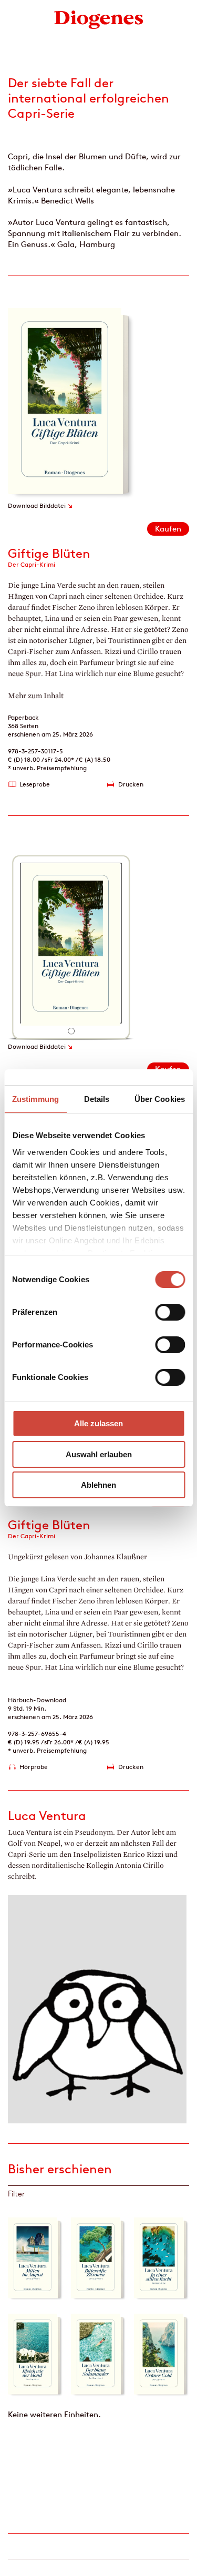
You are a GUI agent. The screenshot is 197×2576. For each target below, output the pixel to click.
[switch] (170, 1312)
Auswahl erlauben (99, 1454)
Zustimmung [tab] (35, 1099)
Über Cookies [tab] (160, 1099)
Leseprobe (35, 784)
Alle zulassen (98, 1423)
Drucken (131, 784)
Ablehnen (98, 1485)
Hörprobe (34, 1767)
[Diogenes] (99, 19)
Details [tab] (97, 1099)
